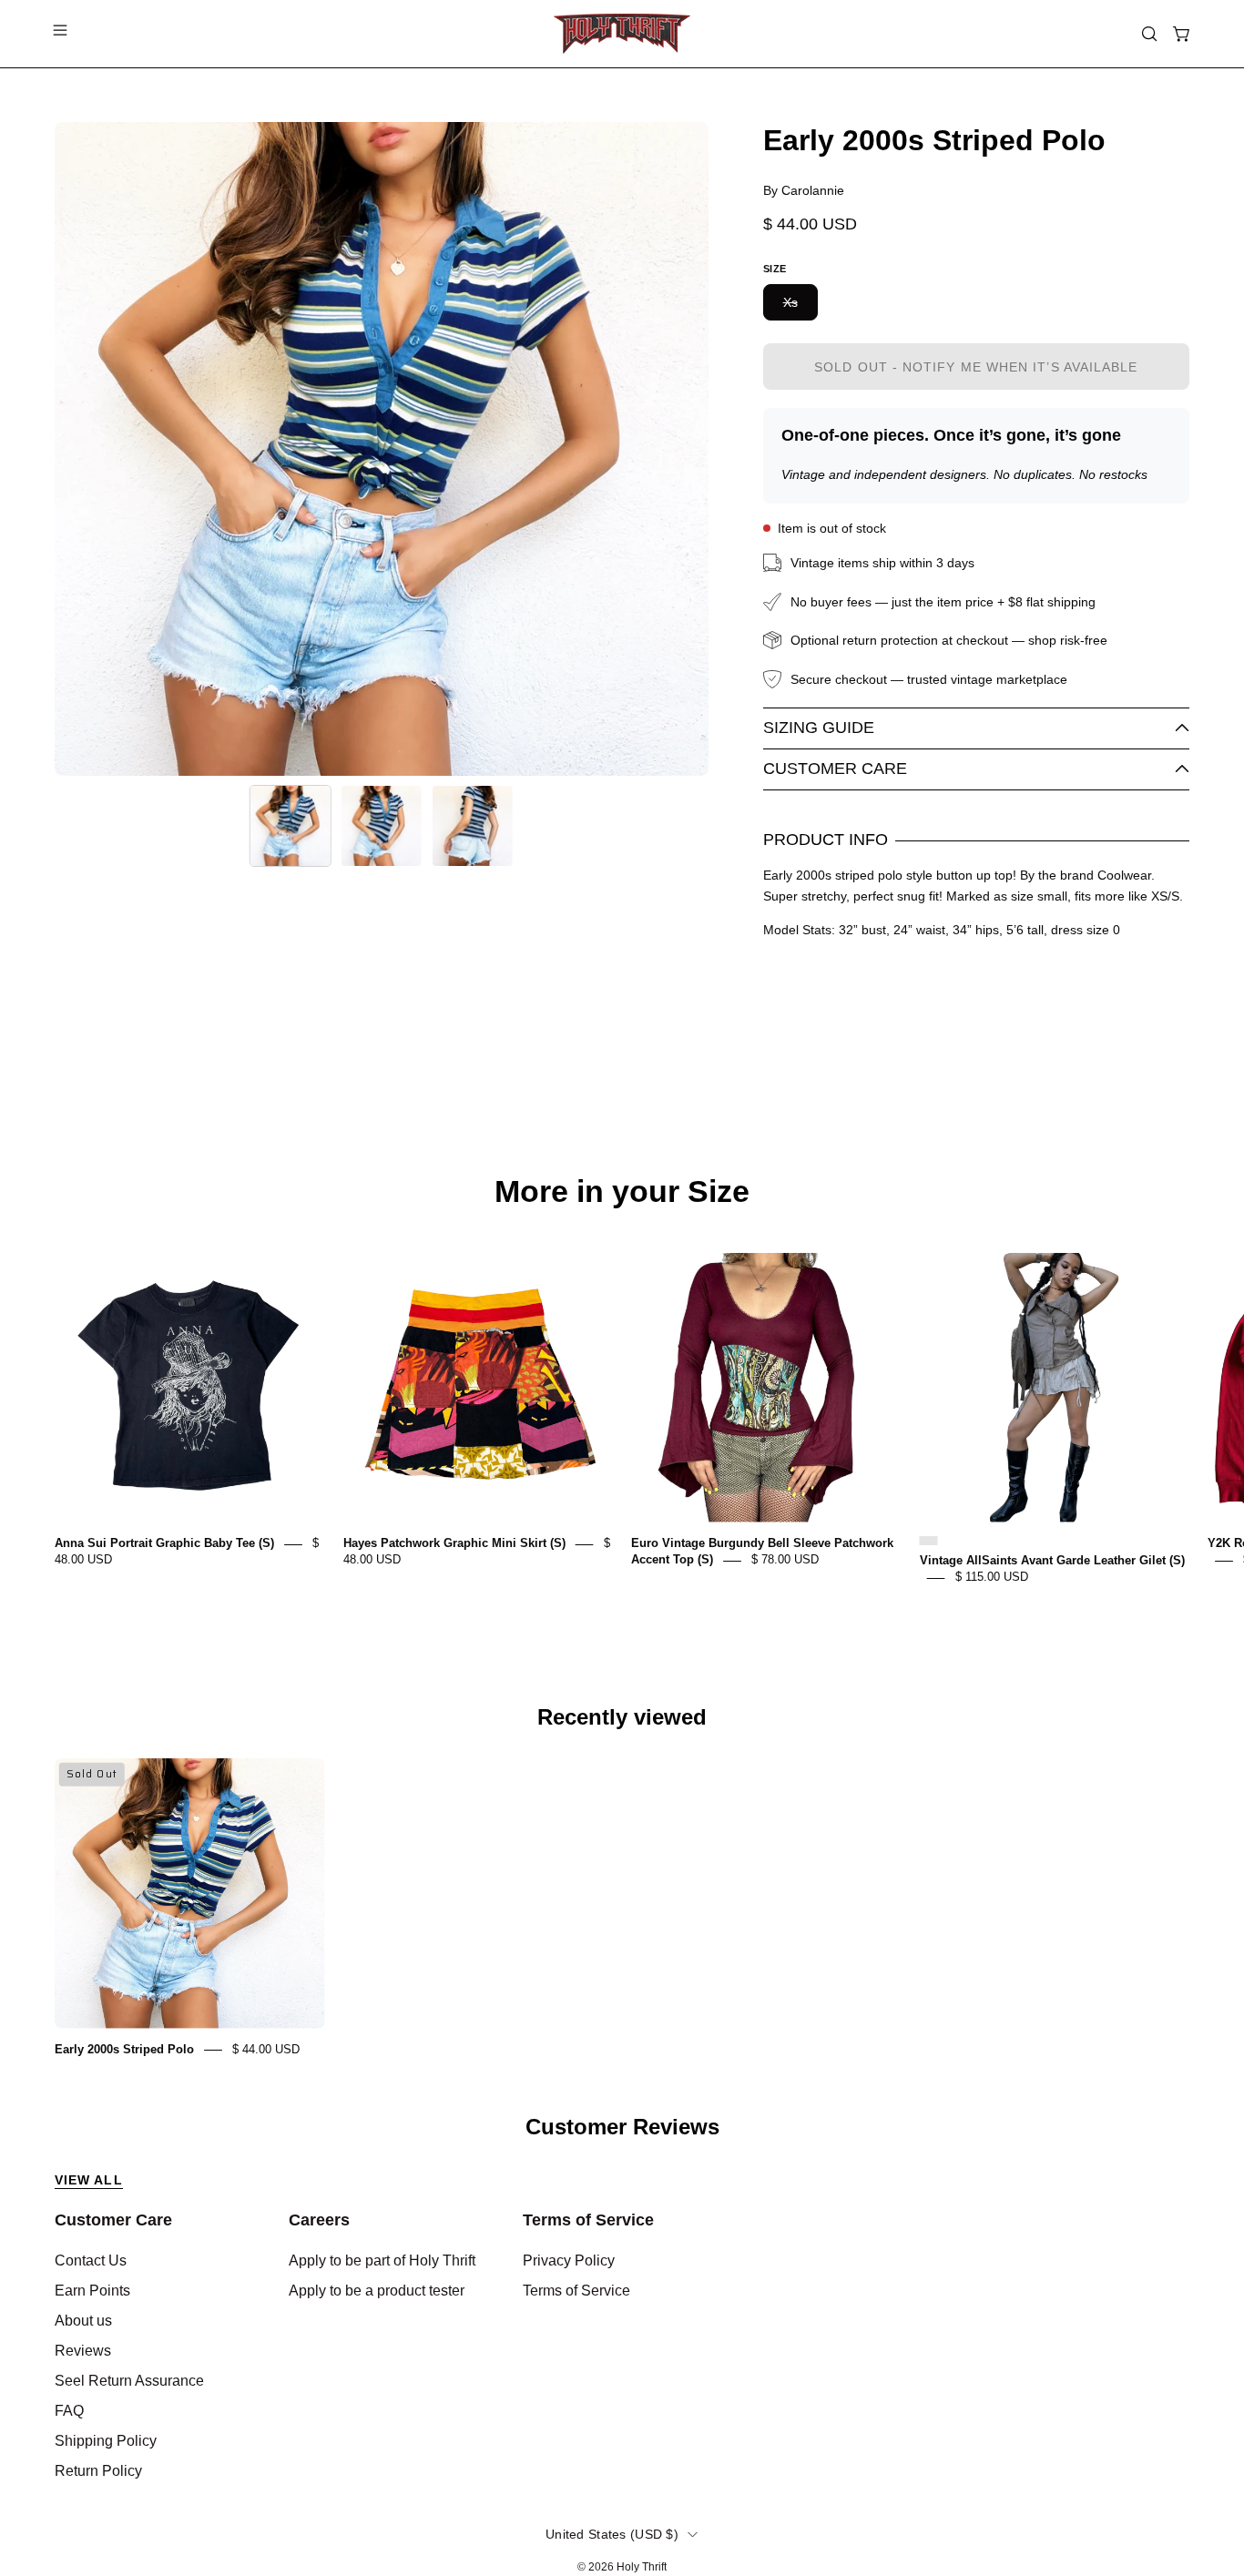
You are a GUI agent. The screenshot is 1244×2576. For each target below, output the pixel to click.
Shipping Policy (106, 2441)
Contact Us (91, 2260)
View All (89, 2180)
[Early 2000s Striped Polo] (291, 826)
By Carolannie (804, 190)
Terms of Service (588, 2220)
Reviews (83, 2351)
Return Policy (98, 2471)
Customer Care (835, 769)
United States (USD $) (612, 2534)
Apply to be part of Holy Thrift (382, 2260)
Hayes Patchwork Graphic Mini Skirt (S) (454, 1544)
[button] (1149, 34)
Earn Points (92, 2291)
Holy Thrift (642, 2567)
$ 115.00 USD (992, 1578)
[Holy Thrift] (622, 34)
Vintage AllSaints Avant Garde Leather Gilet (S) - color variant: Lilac (929, 1541)
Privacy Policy (569, 2260)
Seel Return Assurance (129, 2381)
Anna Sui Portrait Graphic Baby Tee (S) (164, 1544)
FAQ (69, 2411)
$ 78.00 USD (785, 1560)
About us (83, 2321)
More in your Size (622, 1192)
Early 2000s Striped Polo (124, 2049)
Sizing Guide (819, 728)
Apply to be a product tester (377, 2291)
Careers (319, 2220)
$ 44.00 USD (266, 2049)
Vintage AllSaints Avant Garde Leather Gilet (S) (1052, 1561)
